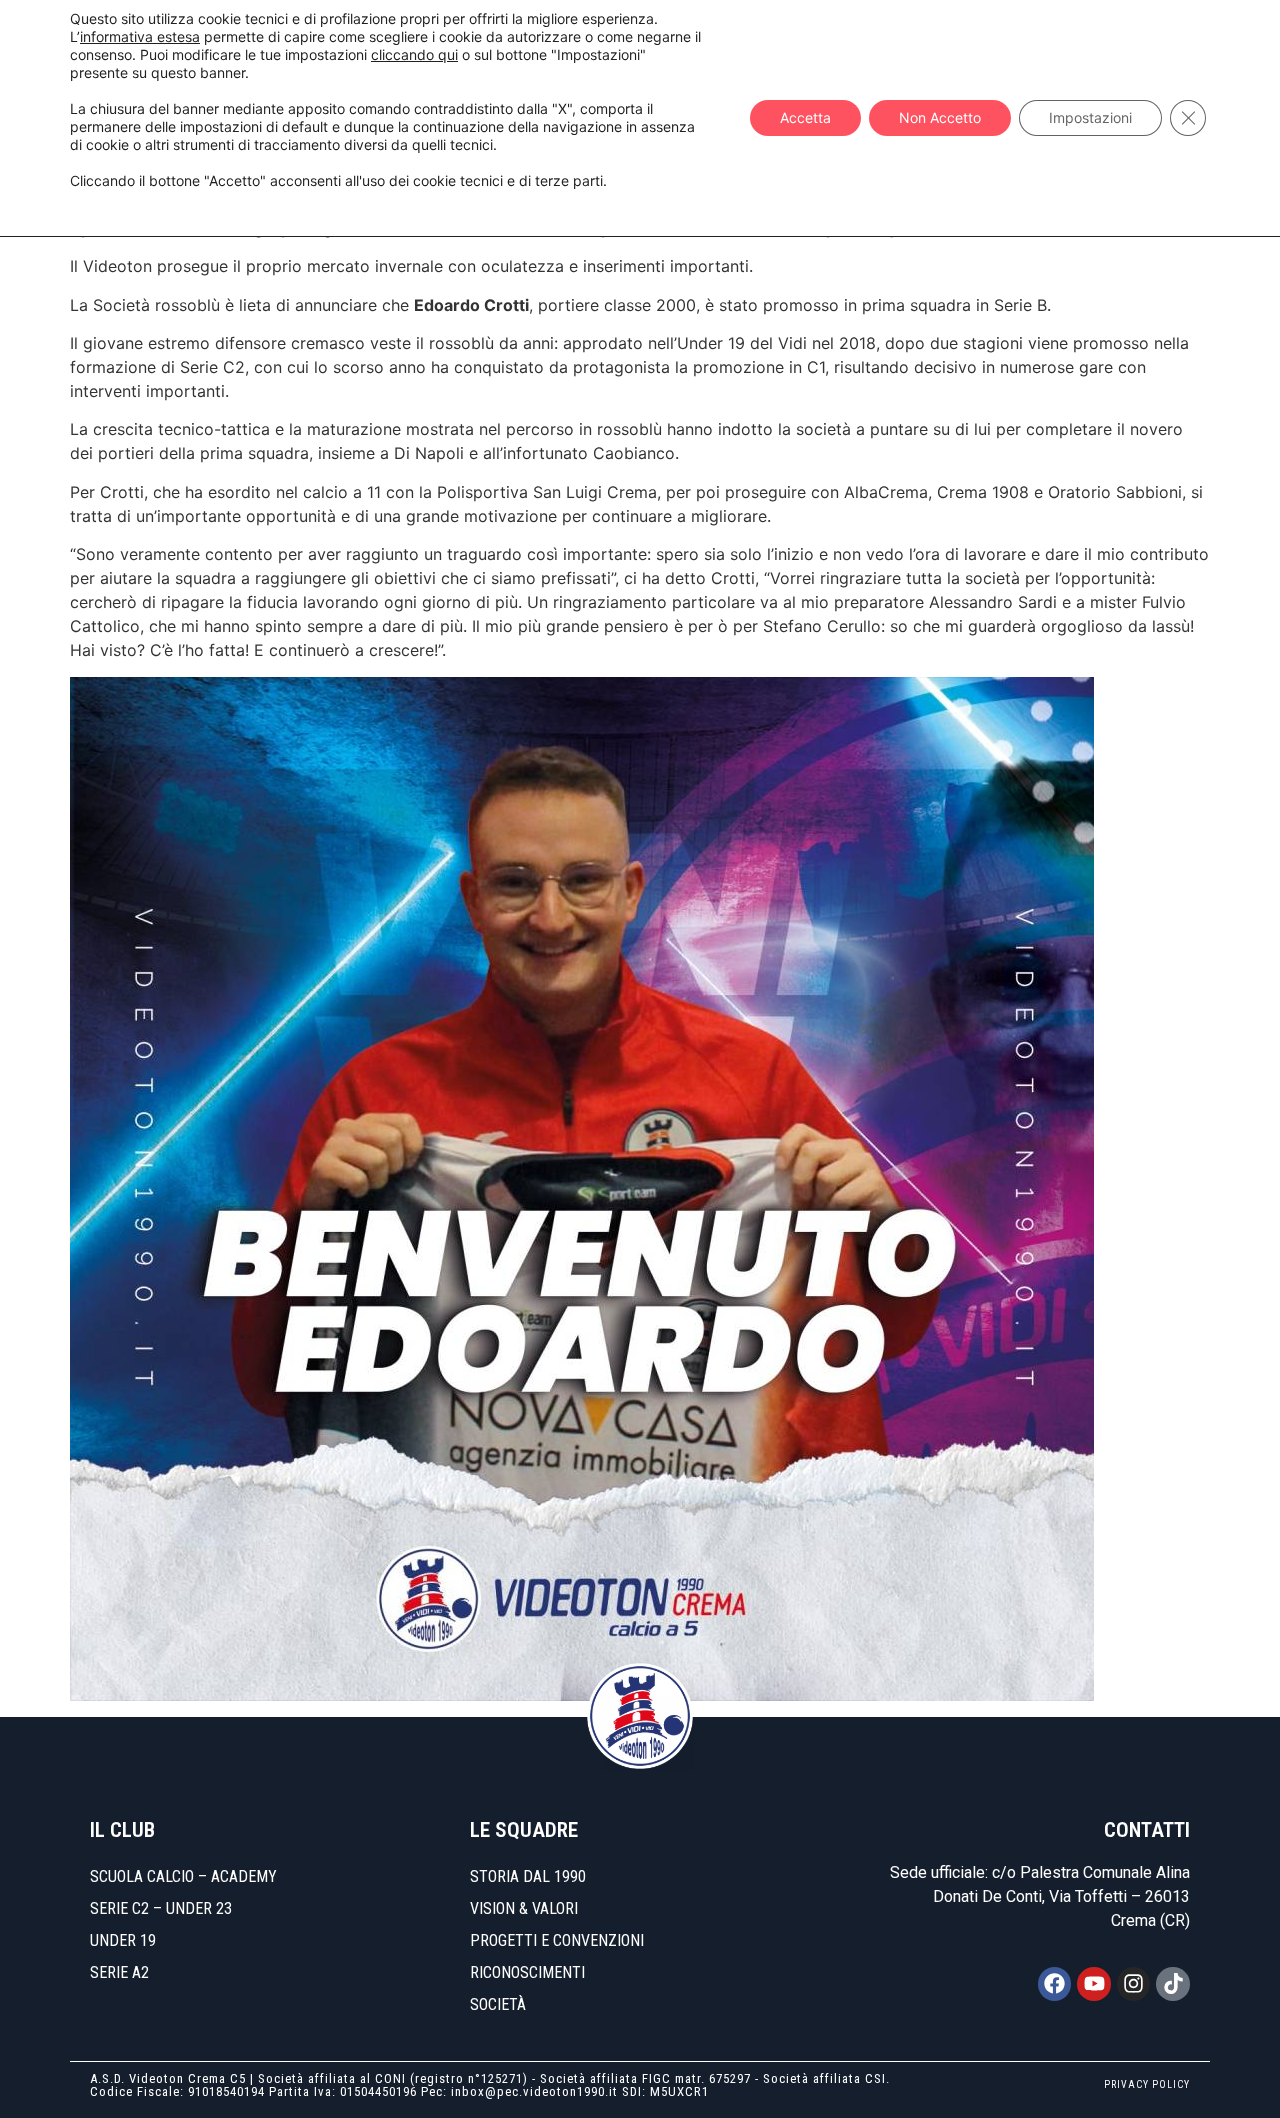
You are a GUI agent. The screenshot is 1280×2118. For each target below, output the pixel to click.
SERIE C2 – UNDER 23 (161, 1908)
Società (498, 2004)
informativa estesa (140, 36)
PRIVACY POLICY (1147, 2084)
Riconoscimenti (527, 1972)
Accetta (805, 117)
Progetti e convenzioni (557, 1940)
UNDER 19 (123, 1940)
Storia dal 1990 (528, 1876)
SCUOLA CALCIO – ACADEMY (183, 1876)
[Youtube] (1094, 1984)
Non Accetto (940, 117)
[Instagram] (1134, 1984)
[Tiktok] (1173, 1984)
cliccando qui (414, 54)
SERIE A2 (119, 1972)
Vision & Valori (524, 1908)
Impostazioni (1090, 117)
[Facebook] (1055, 1984)
